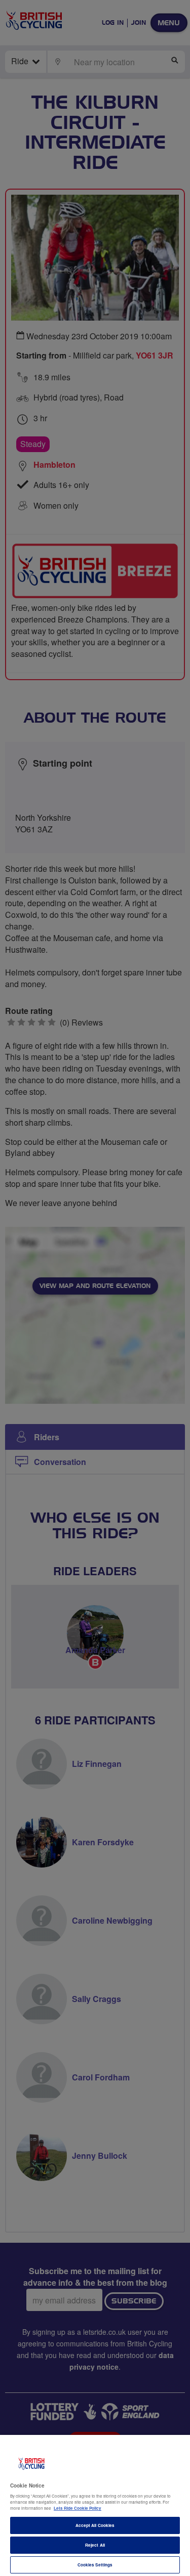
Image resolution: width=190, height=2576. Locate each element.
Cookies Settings (95, 2565)
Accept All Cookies (95, 2525)
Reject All (95, 2545)
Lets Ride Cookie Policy (78, 2508)
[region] (95, 2505)
